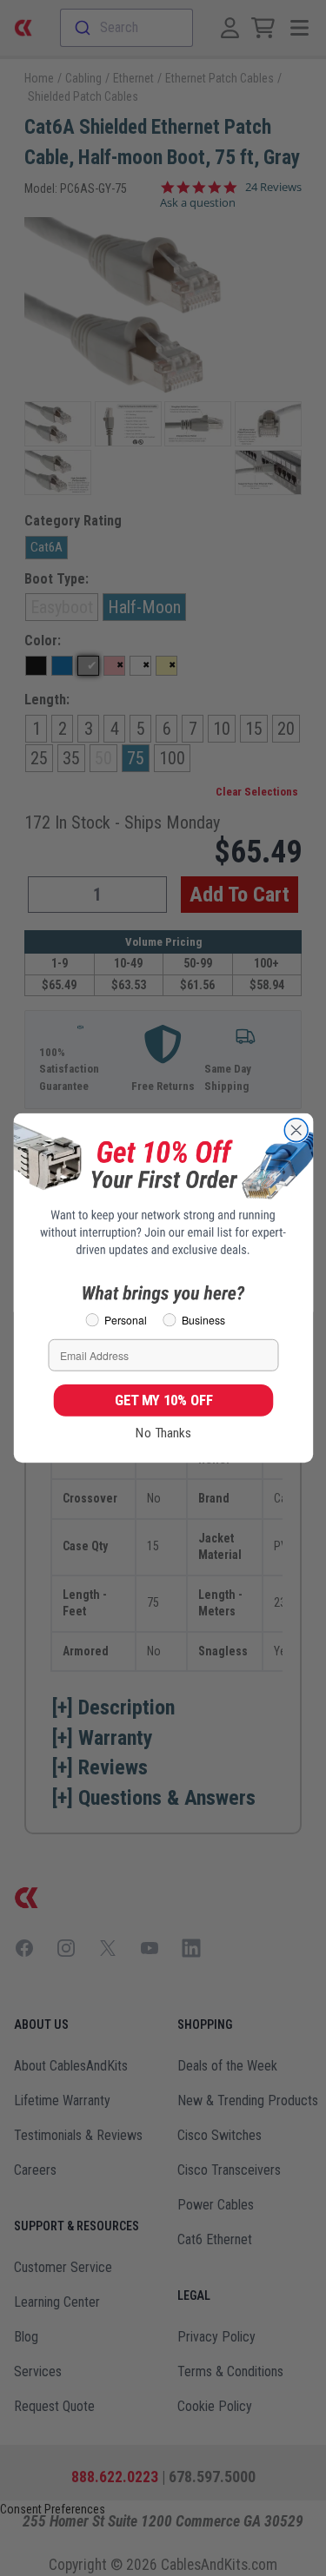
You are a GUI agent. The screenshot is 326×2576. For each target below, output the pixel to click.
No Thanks (163, 1433)
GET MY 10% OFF (163, 1400)
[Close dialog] (296, 1130)
